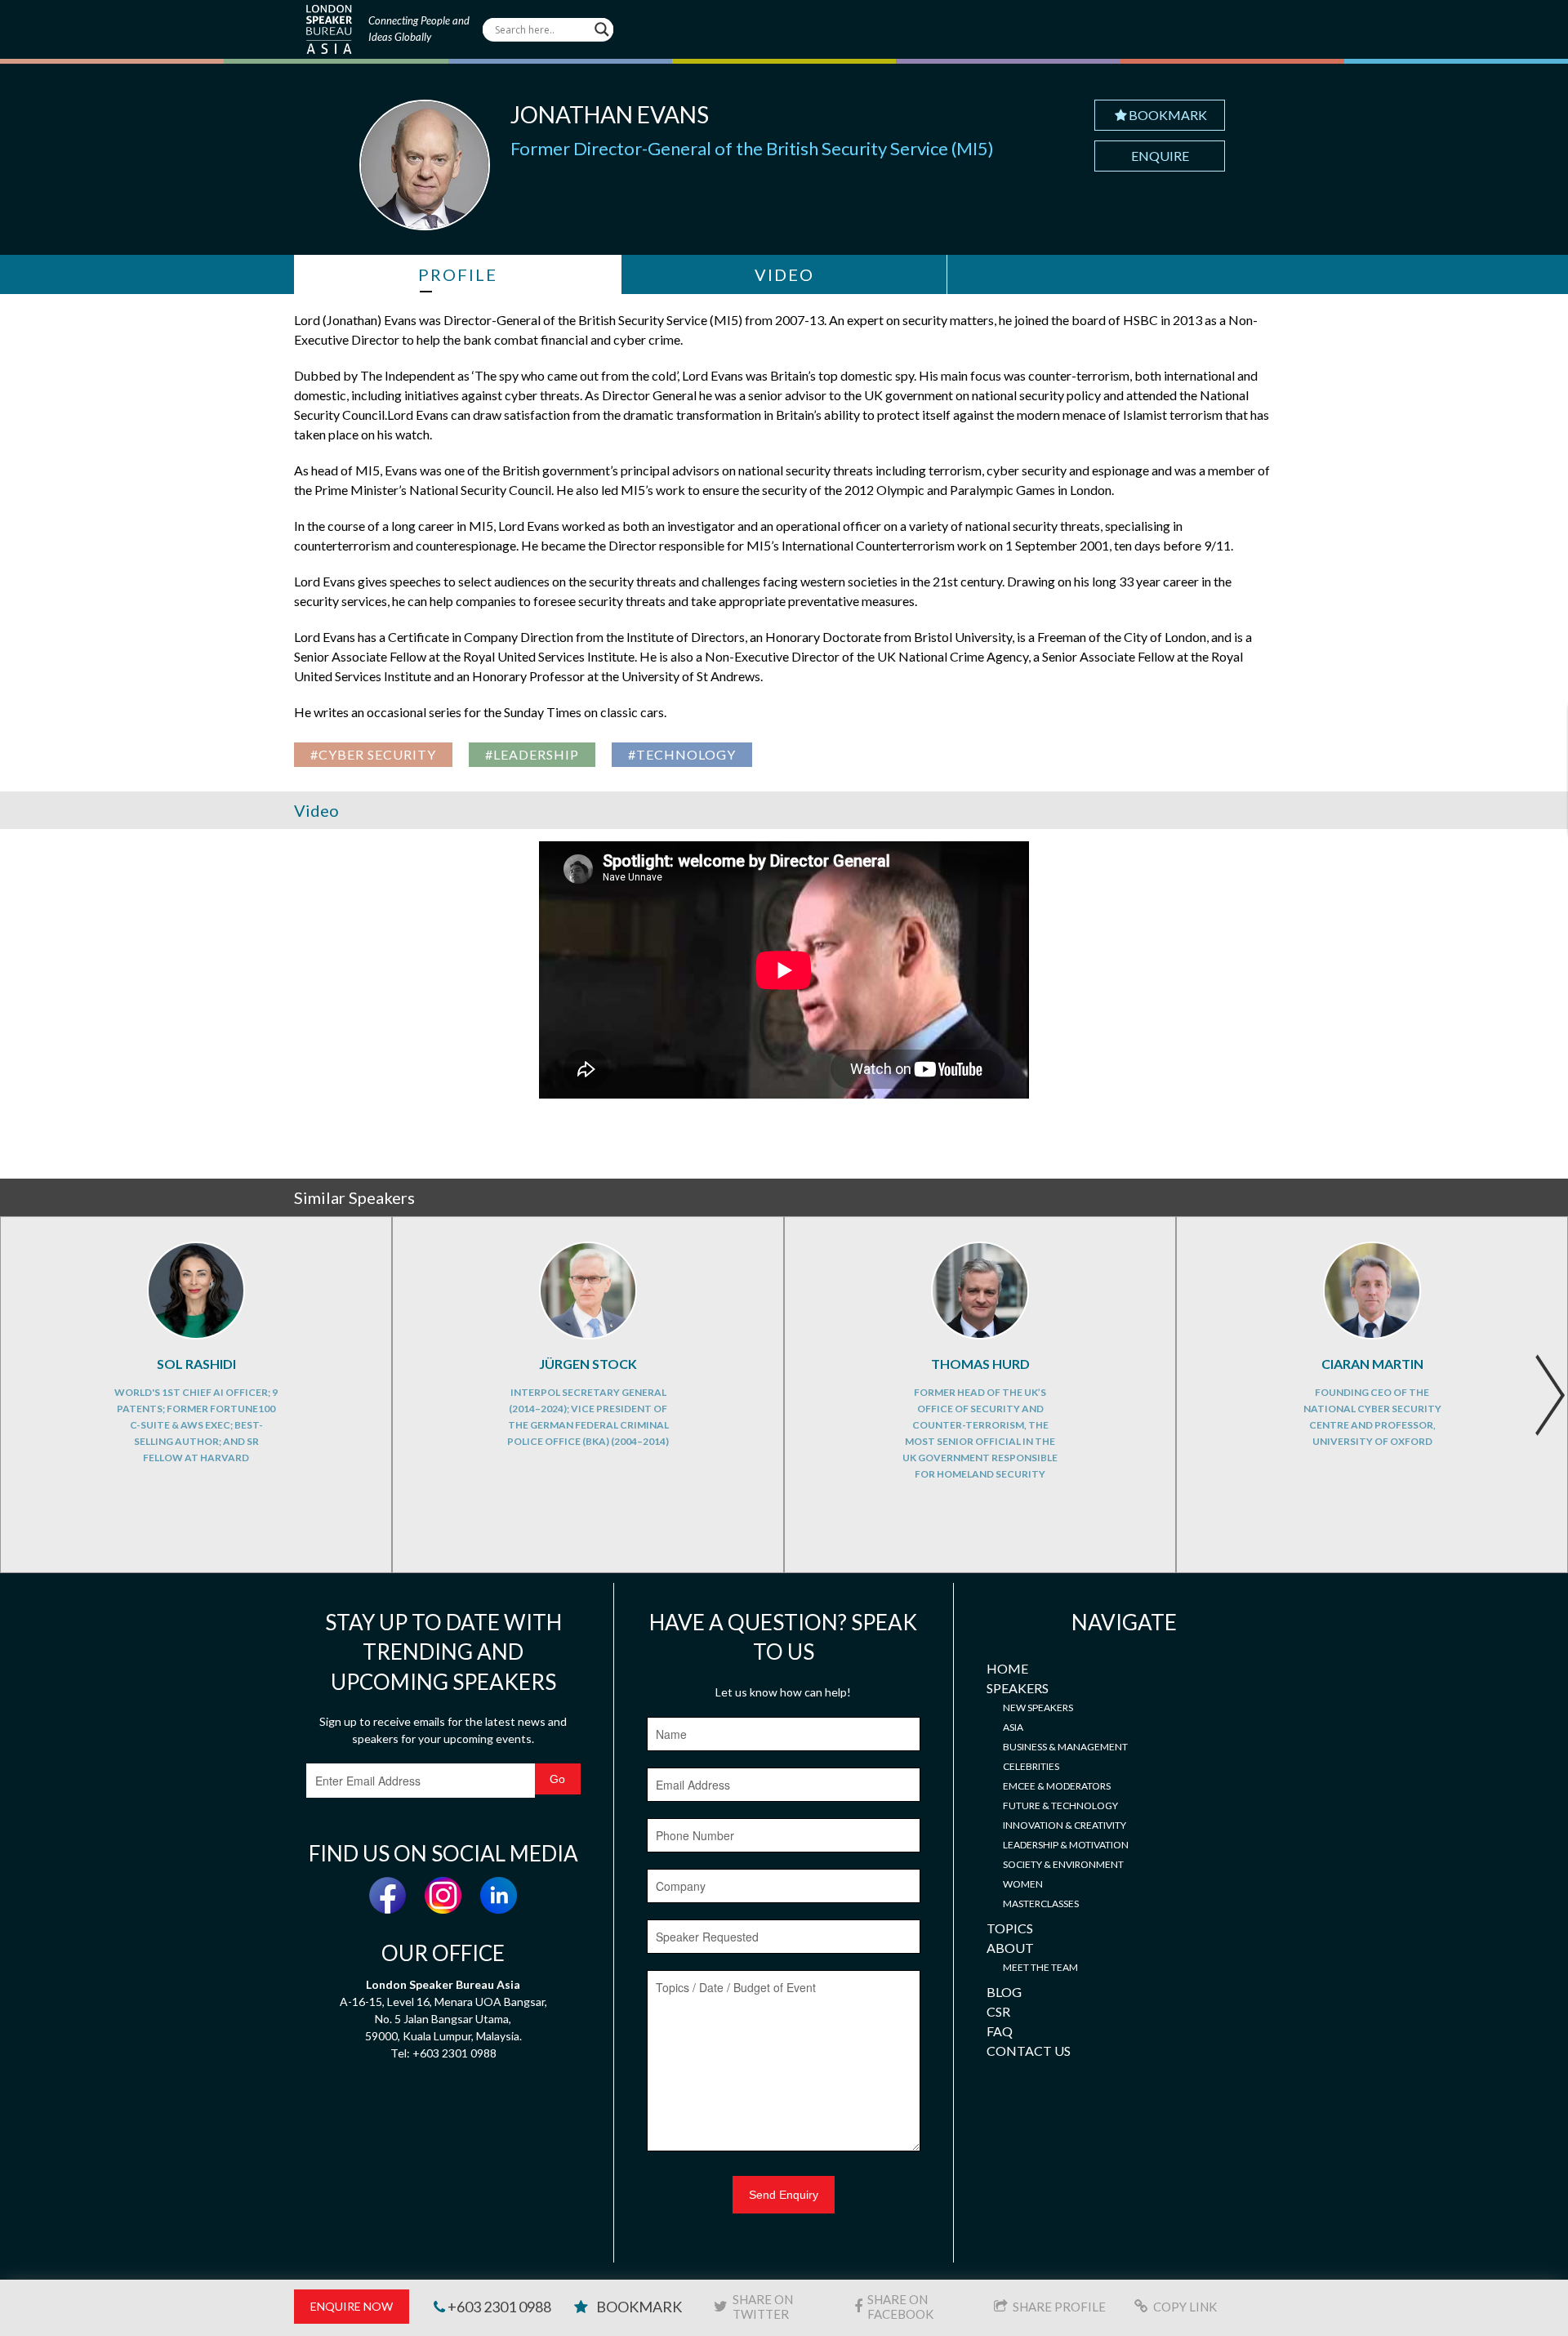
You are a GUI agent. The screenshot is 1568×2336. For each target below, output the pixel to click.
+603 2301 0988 (498, 2307)
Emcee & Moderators (1057, 1786)
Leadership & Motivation (1066, 1845)
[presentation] (1550, 1395)
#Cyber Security (373, 754)
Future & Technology (1060, 1805)
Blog (1004, 1992)
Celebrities (1031, 1766)
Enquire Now (352, 2306)
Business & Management (1065, 1747)
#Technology (682, 754)
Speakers (1018, 1688)
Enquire (1160, 156)
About (1010, 1948)
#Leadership (532, 754)
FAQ (1000, 2031)
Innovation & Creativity (1065, 1825)
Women (1023, 1884)
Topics (1010, 1928)
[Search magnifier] (602, 29)
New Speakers (1038, 1707)
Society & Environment (1063, 1864)
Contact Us (1029, 2051)
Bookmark (1168, 115)
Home (1007, 1668)
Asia (1013, 1727)
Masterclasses (1041, 1904)
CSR (998, 2011)
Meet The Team (1040, 1967)
